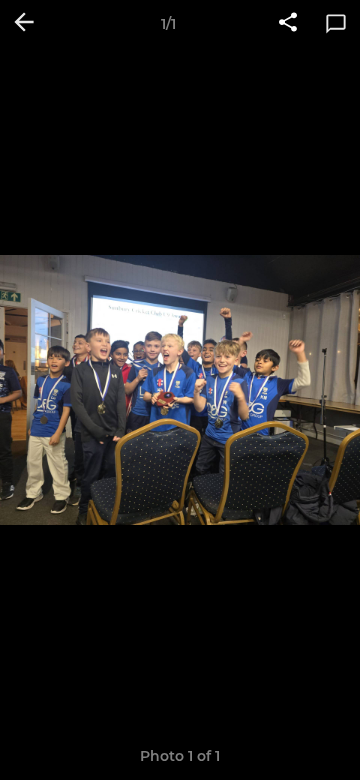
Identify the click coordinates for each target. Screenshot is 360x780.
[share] (288, 24)
